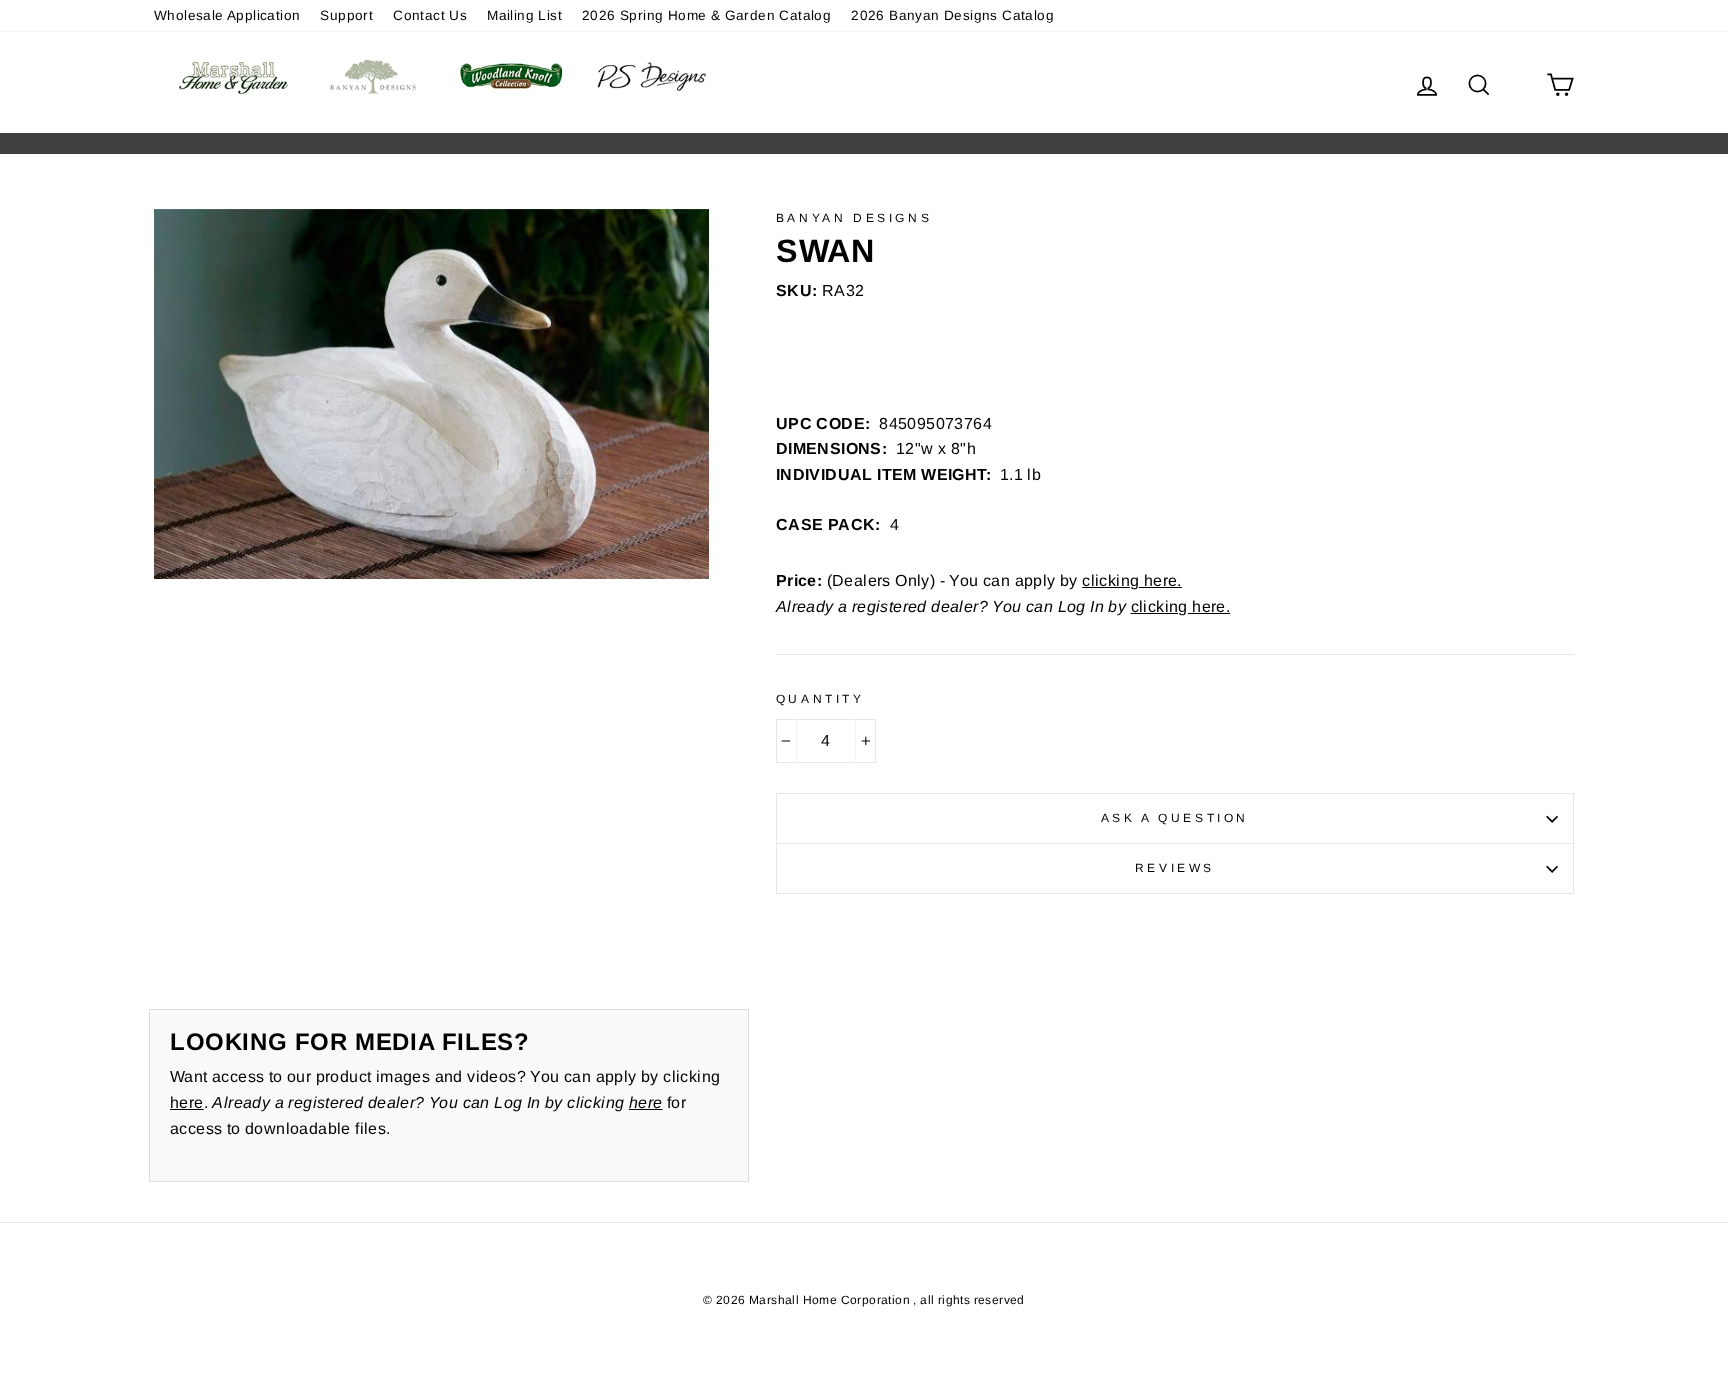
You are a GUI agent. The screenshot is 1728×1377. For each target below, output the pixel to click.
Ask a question (1175, 818)
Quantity (820, 699)
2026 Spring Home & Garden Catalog (706, 15)
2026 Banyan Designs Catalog (952, 15)
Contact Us (430, 15)
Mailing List (524, 15)
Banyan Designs (854, 218)
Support (346, 15)
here (187, 1102)
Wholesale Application (227, 15)
